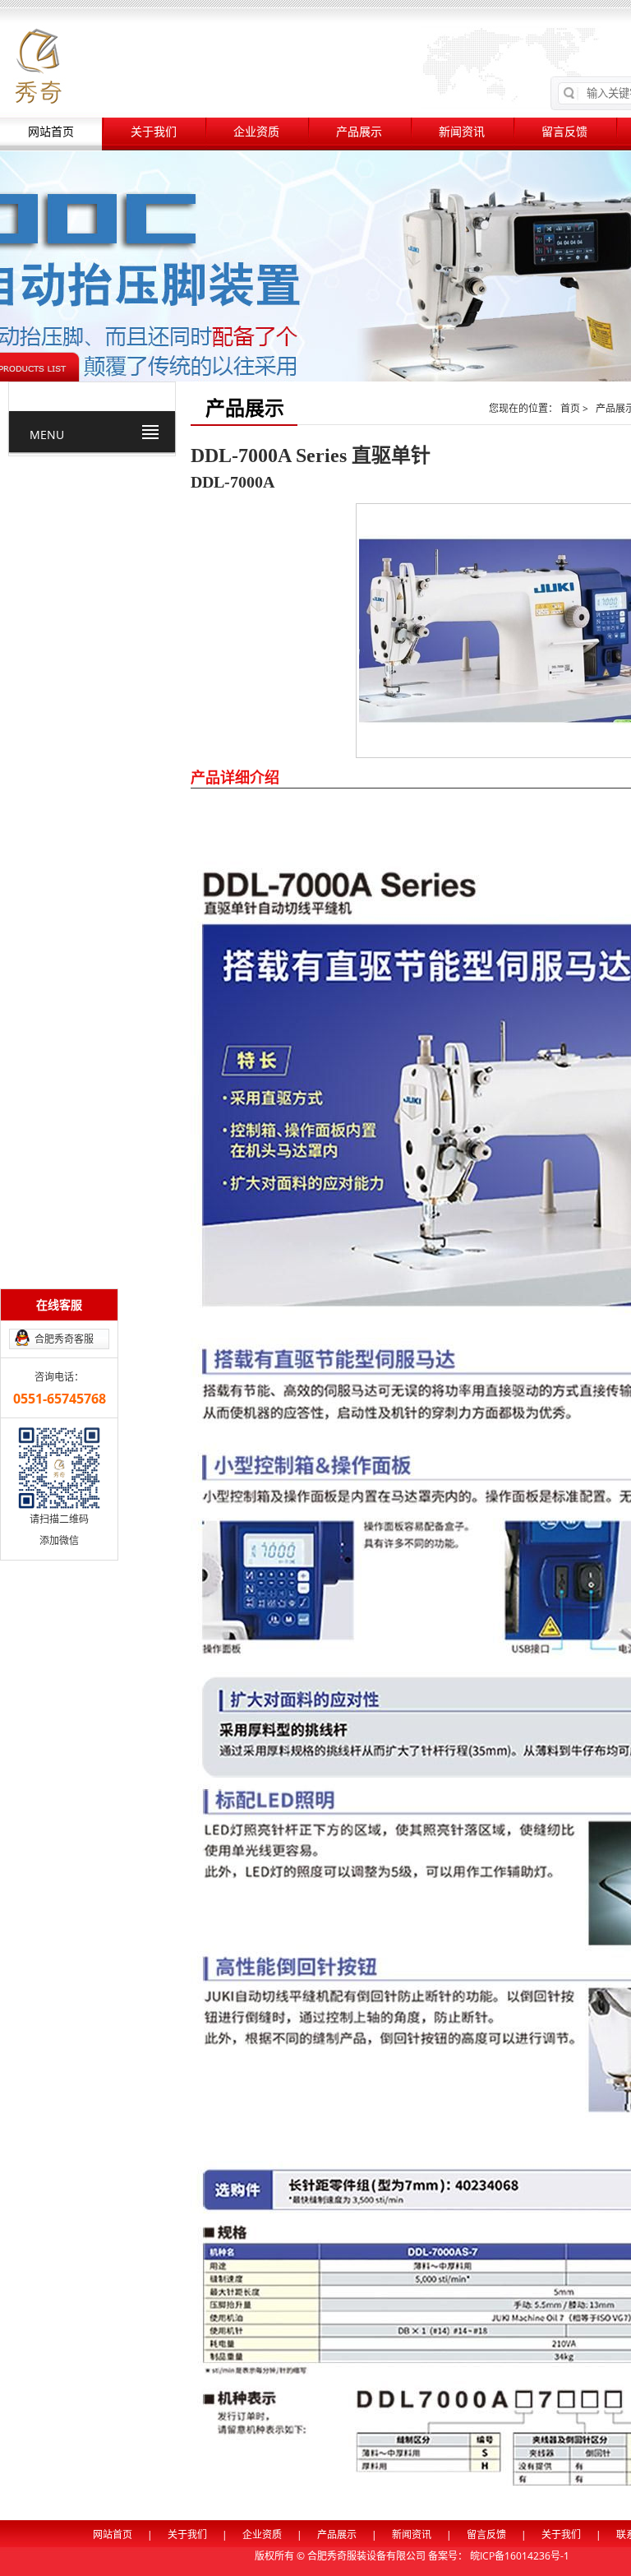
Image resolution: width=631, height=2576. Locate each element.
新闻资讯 (462, 132)
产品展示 (359, 132)
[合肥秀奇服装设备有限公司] (38, 65)
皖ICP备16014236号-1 (520, 2556)
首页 (571, 408)
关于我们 (154, 132)
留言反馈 (564, 132)
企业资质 (256, 132)
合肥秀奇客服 (64, 1339)
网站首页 (51, 132)
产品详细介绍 (235, 777)
